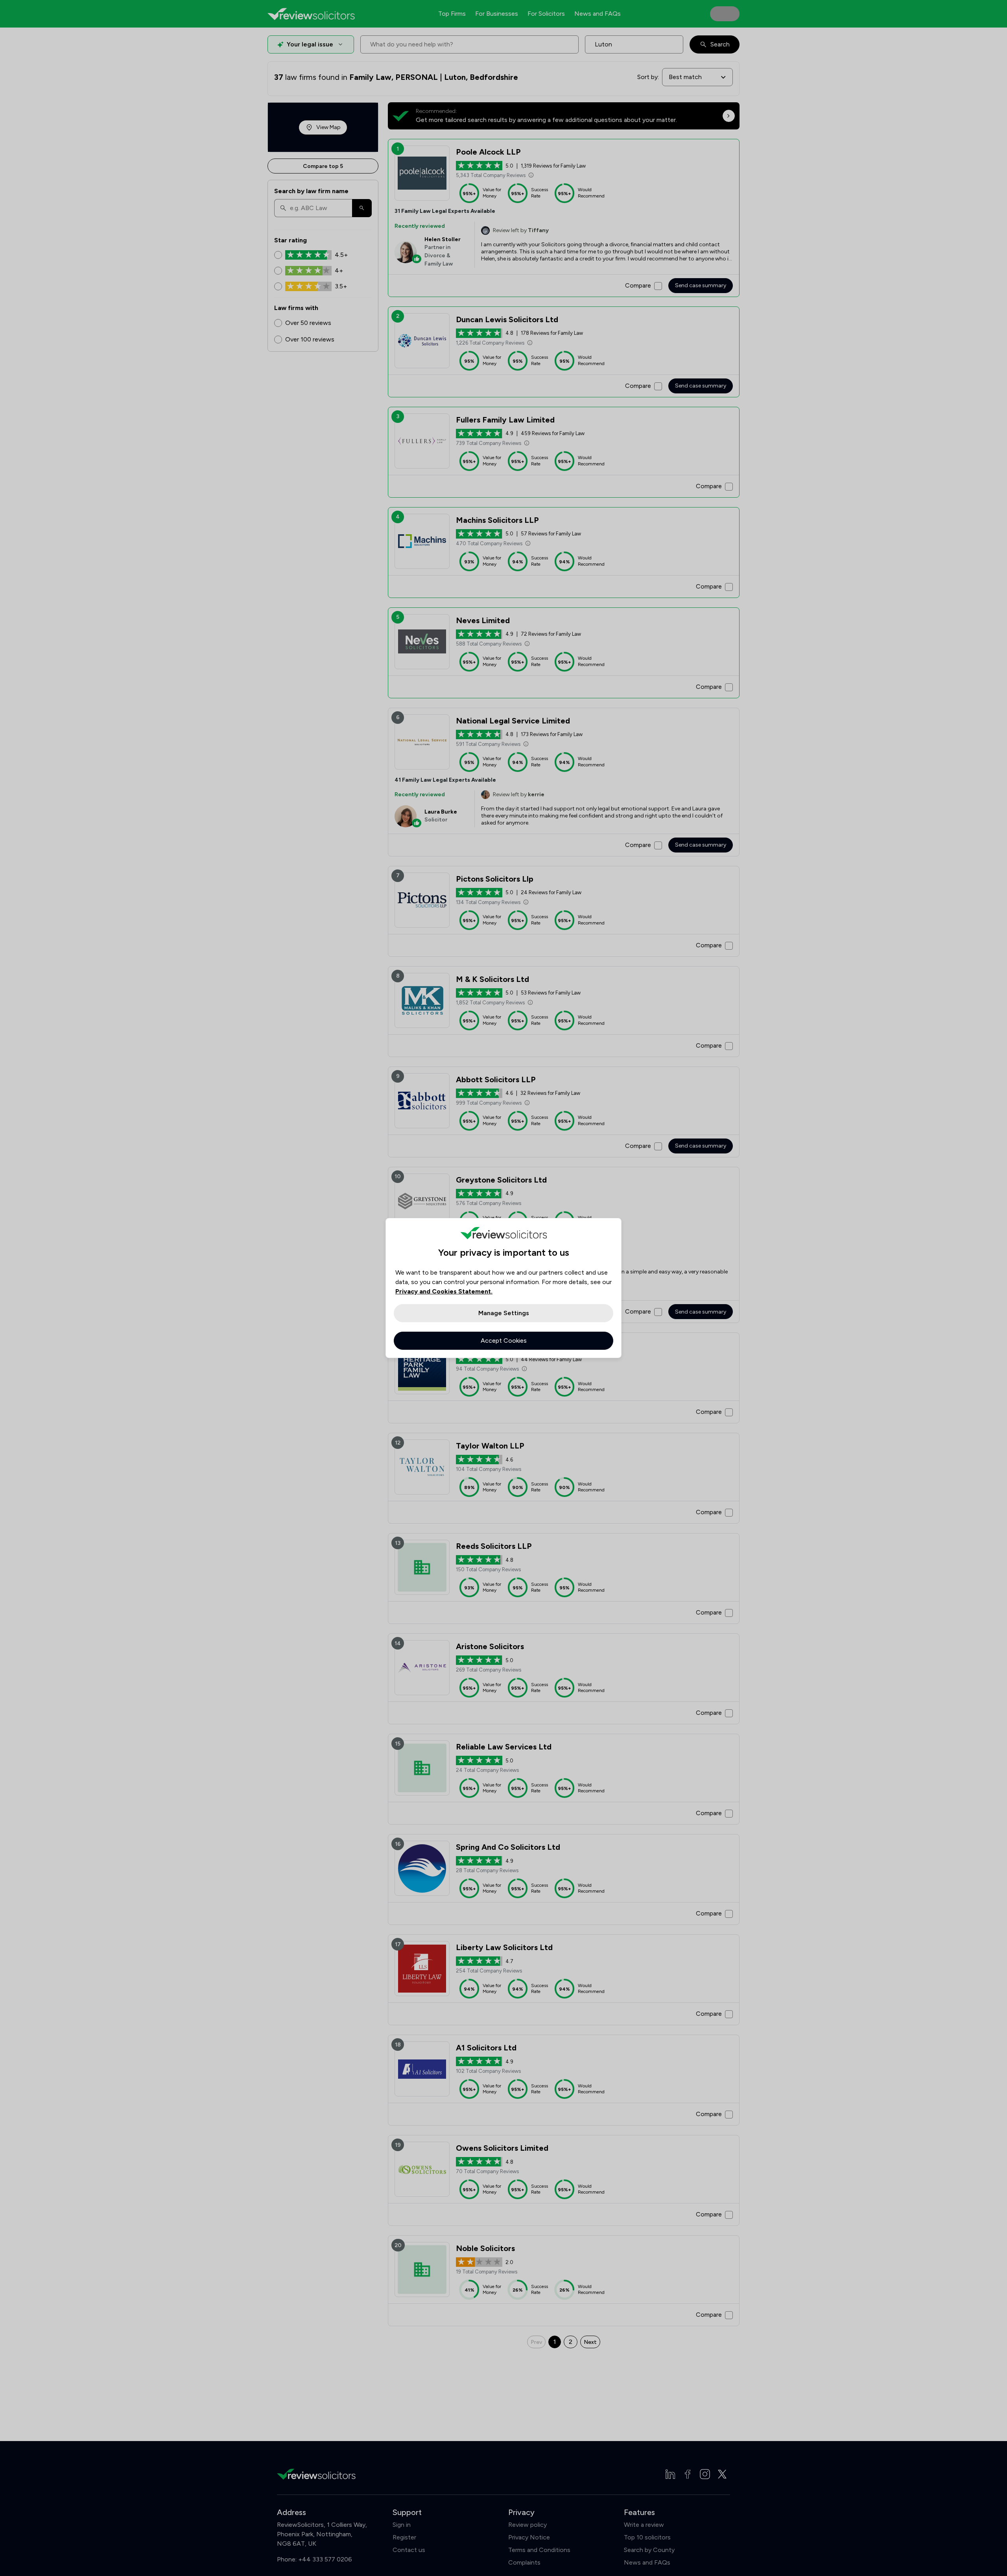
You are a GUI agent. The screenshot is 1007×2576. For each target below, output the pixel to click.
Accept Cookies (504, 1341)
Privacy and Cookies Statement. (444, 1291)
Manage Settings (504, 1313)
